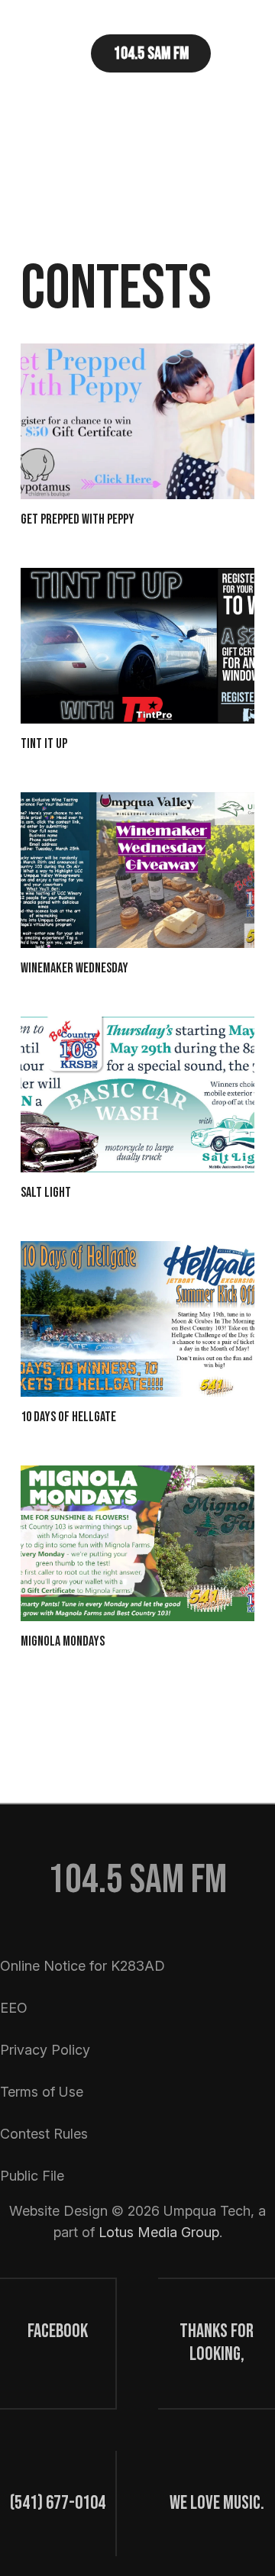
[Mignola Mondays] (137, 1543)
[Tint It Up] (137, 646)
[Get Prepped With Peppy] (137, 421)
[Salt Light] (137, 1095)
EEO (14, 2008)
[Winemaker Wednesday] (137, 870)
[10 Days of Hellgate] (137, 1319)
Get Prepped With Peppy (78, 519)
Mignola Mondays (63, 1641)
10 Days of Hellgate (68, 1417)
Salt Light (46, 1193)
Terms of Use (42, 2092)
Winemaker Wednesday (74, 968)
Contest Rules (44, 2134)
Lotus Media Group (159, 2232)
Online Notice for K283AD (82, 1966)
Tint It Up (44, 744)
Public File (32, 2176)
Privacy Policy (45, 2050)
